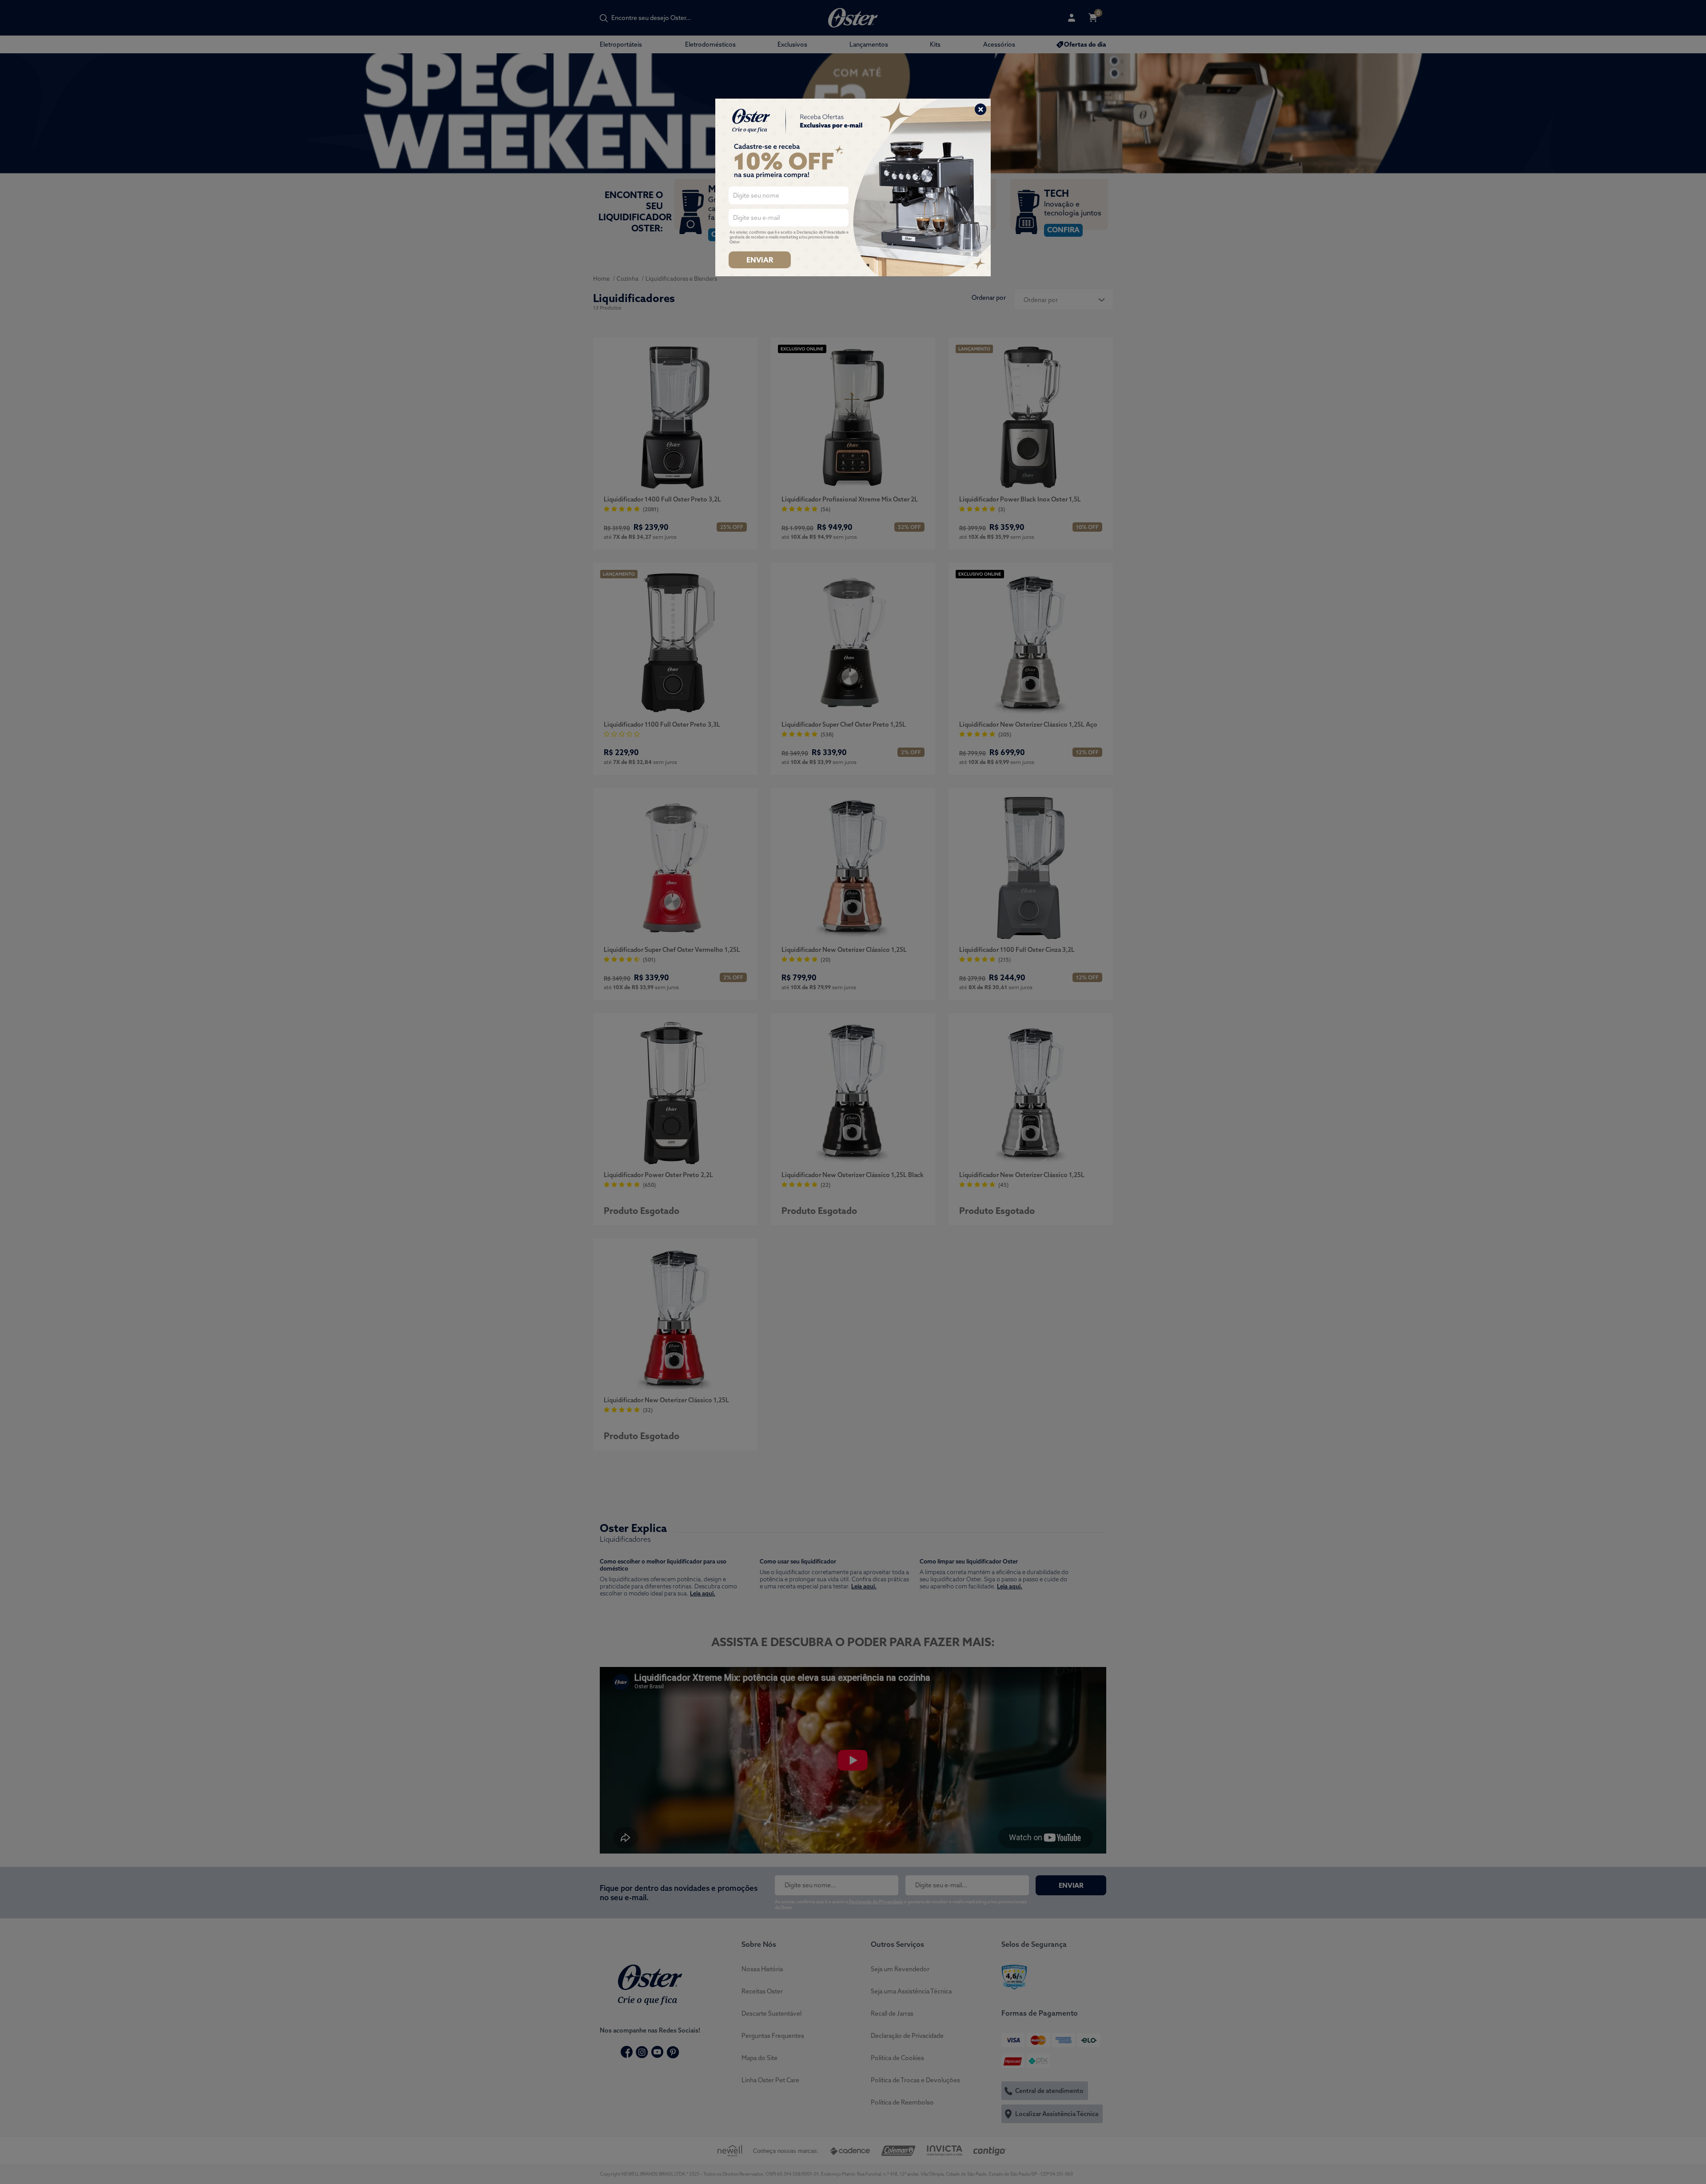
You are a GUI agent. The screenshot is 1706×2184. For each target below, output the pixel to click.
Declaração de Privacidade (821, 232)
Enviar (760, 260)
